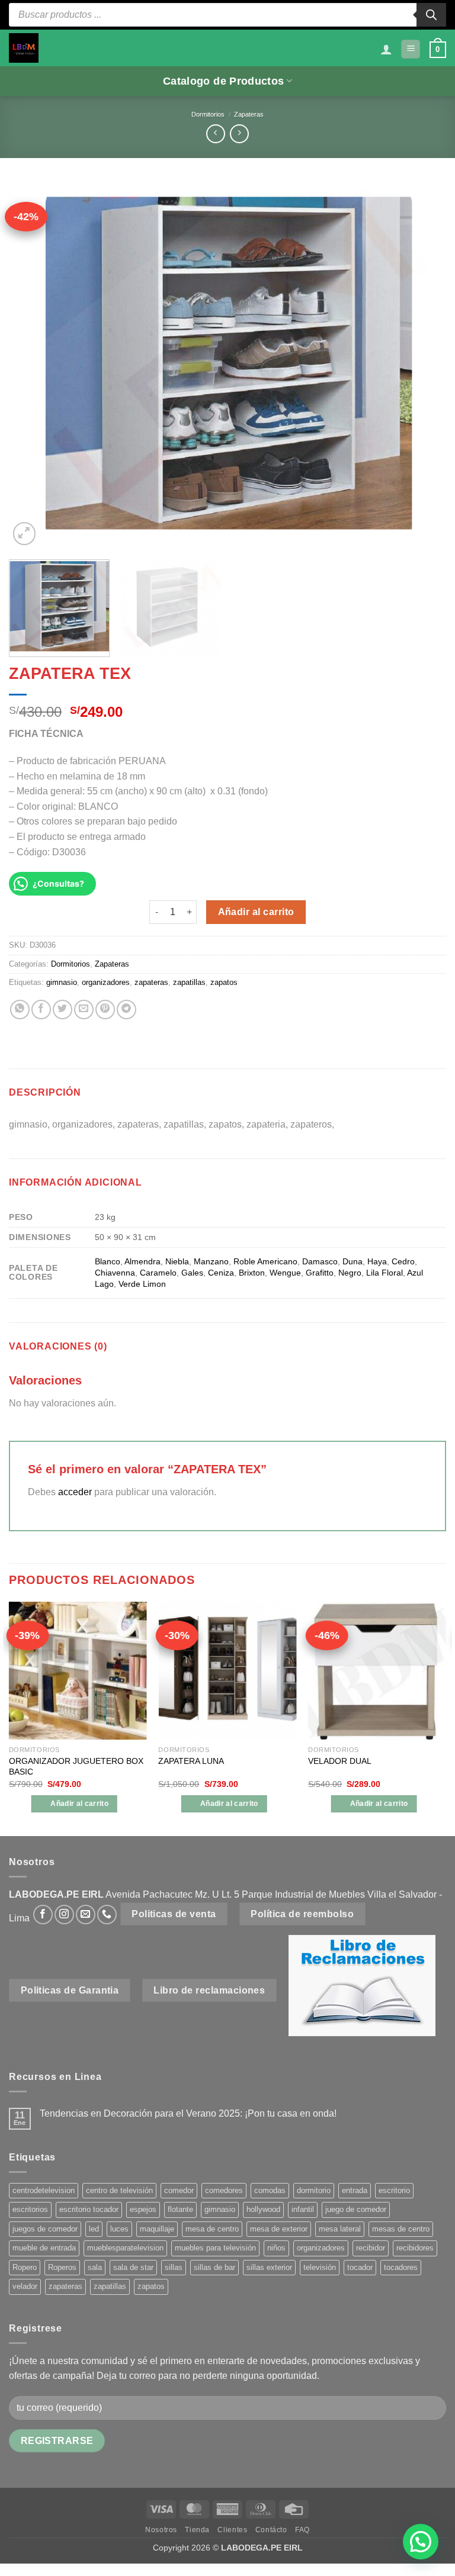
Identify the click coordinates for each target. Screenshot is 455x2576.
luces (119, 2229)
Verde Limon (142, 1284)
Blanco (108, 1261)
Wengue (285, 1273)
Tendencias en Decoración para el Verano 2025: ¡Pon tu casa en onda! (188, 2113)
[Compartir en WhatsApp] (20, 1010)
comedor (179, 2190)
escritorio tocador (89, 2209)
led (94, 2229)
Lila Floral (384, 1273)
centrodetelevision (44, 2190)
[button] (411, 49)
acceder (75, 1492)
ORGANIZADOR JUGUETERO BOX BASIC (76, 1767)
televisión (320, 2267)
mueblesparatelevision (125, 2248)
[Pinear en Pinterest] (105, 1010)
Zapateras (249, 114)
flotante (180, 2209)
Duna (353, 1261)
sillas (174, 2267)
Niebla (177, 1261)
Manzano (211, 1261)
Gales (192, 1273)
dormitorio (314, 2190)
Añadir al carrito (256, 912)
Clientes (232, 2530)
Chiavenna (115, 1273)
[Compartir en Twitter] (63, 1010)
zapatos (224, 982)
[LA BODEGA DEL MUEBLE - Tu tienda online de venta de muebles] (24, 48)
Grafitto (320, 1273)
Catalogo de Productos (223, 81)
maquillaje (157, 2229)
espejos (143, 2209)
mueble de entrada (44, 2248)
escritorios (30, 2209)
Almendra (142, 1261)
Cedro (403, 1261)
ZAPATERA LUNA (191, 1761)
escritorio (394, 2190)
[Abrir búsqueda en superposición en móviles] (227, 15)
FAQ (302, 2530)
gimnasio (62, 982)
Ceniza (221, 1273)
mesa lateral (340, 2229)
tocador (360, 2267)
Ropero (25, 2267)
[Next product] (215, 133)
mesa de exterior (279, 2229)
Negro (350, 1273)
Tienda (197, 2530)
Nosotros (161, 2530)
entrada (355, 2190)
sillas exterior (269, 2267)
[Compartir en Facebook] (41, 1010)
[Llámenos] (107, 1915)
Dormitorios (208, 114)
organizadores (106, 982)
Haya (377, 1261)
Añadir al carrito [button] (79, 1804)
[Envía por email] (84, 1010)
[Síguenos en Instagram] (64, 1915)
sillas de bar (214, 2267)
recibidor (371, 2248)
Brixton (252, 1273)
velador (25, 2286)
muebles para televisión (215, 2248)
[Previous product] (239, 133)
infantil (303, 2209)
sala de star (133, 2267)
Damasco (320, 1261)
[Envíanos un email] (86, 1915)
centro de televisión (119, 2190)
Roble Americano (265, 1261)
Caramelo (158, 1273)
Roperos (62, 2267)
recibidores (415, 2248)
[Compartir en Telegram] (126, 1010)
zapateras (151, 982)
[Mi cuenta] (386, 49)
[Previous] (33, 365)
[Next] (422, 365)
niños (276, 2248)
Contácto (271, 2530)
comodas (270, 2190)
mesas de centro (401, 2229)
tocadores (401, 2267)
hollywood (263, 2209)
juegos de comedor (45, 2229)
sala (95, 2267)
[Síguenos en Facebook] (43, 1915)
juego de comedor (356, 2209)
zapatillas (189, 982)
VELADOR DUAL (340, 1761)
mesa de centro (212, 2229)
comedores (224, 2190)
